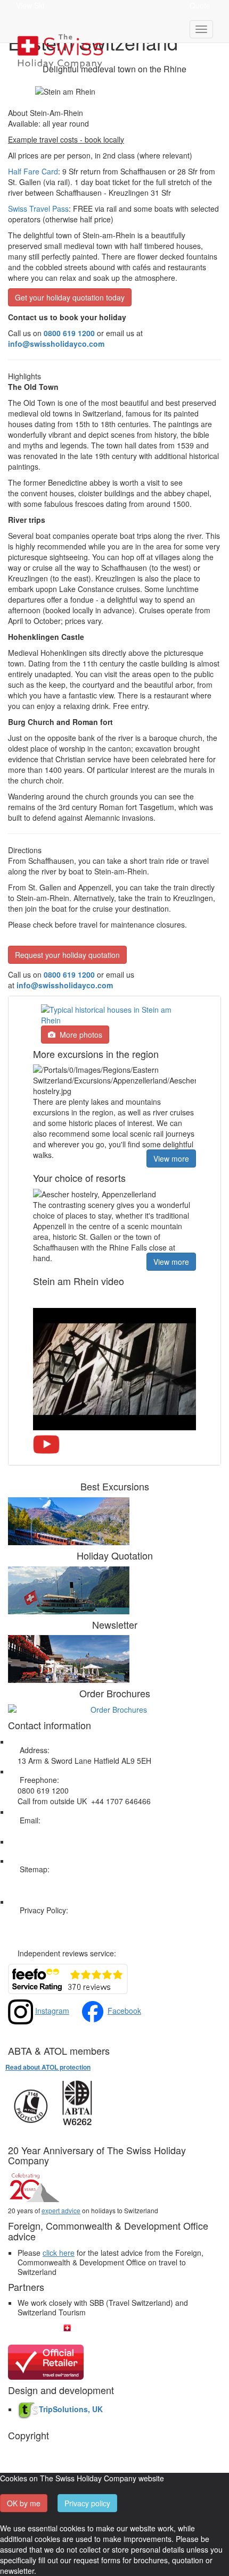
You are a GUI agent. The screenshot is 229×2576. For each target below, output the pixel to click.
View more (171, 1158)
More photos (79, 1035)
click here (59, 2253)
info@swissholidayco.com (65, 985)
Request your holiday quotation (67, 955)
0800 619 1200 (69, 974)
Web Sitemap (40, 1880)
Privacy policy (87, 2503)
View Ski (30, 5)
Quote (200, 5)
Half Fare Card (33, 171)
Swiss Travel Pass (38, 209)
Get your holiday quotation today (70, 297)
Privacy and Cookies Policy (63, 1921)
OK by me (24, 2503)
